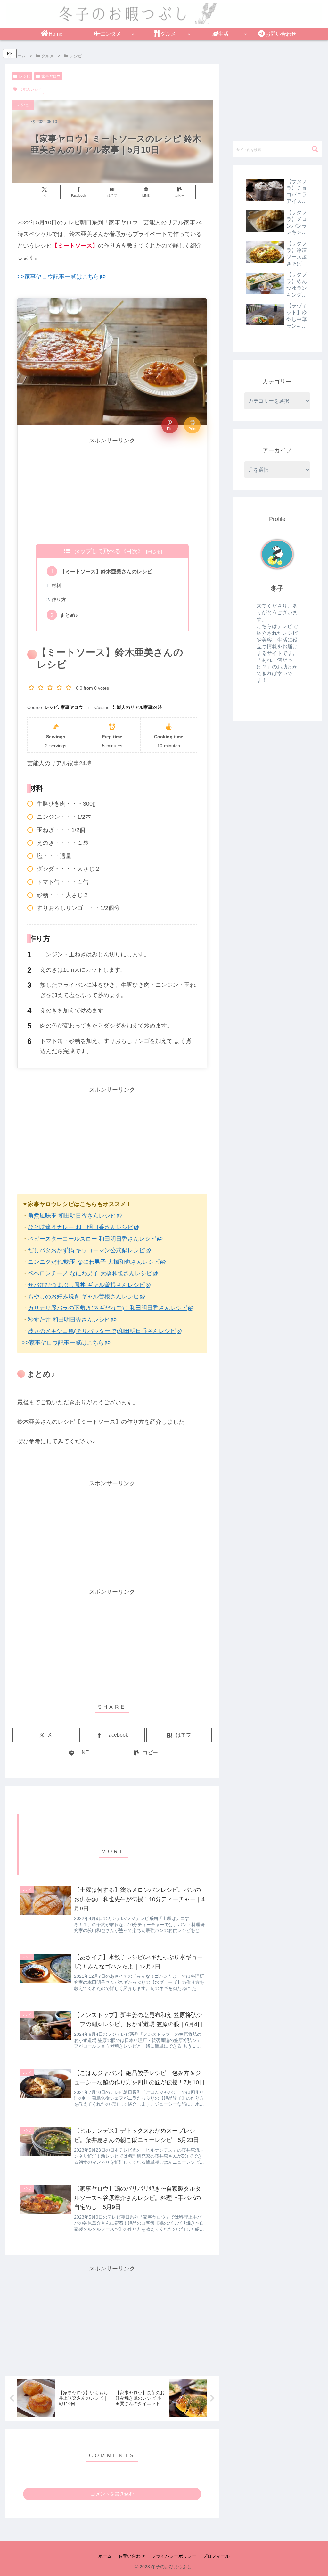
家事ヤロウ (51, 76)
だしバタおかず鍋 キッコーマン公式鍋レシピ (86, 1250)
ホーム (105, 2556)
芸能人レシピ (30, 89)
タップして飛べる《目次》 (109, 551)
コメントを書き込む (112, 2494)
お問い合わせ (132, 2556)
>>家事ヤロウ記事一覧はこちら (58, 277)
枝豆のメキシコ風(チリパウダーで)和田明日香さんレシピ (102, 1331)
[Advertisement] (112, 491)
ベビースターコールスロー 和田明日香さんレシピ (92, 1239)
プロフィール (216, 2556)
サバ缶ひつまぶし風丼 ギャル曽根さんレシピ (86, 1285)
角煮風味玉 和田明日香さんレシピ (72, 1216)
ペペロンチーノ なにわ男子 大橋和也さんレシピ (90, 1273)
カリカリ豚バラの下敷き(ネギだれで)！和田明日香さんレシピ (108, 1308)
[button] (180, 192)
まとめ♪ (69, 615)
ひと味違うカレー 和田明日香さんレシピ (81, 1227)
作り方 (59, 600)
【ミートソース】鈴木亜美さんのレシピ (106, 571)
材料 (56, 586)
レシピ (25, 76)
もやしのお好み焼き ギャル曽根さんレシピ (83, 1296)
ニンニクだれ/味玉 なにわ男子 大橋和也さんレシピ (94, 1262)
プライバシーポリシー (174, 2556)
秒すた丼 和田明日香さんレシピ (69, 1320)
